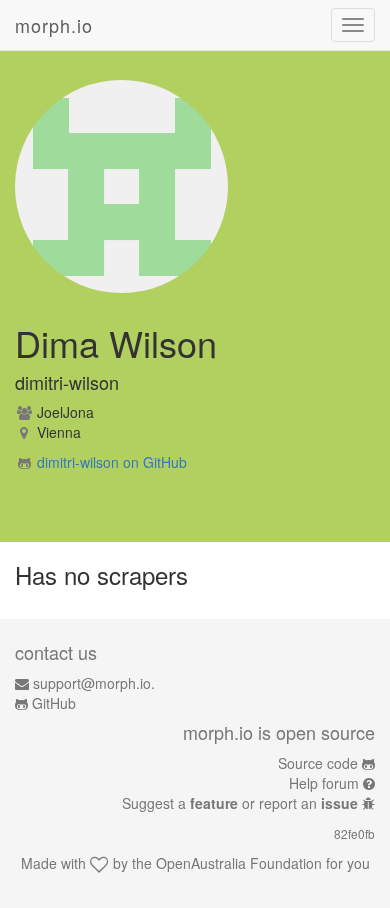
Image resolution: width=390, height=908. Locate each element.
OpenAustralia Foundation (239, 863)
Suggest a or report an (240, 803)
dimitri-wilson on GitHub (112, 462)
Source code (318, 763)
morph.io (54, 25)
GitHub (54, 703)
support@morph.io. (94, 683)
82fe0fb (354, 833)
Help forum (324, 783)
